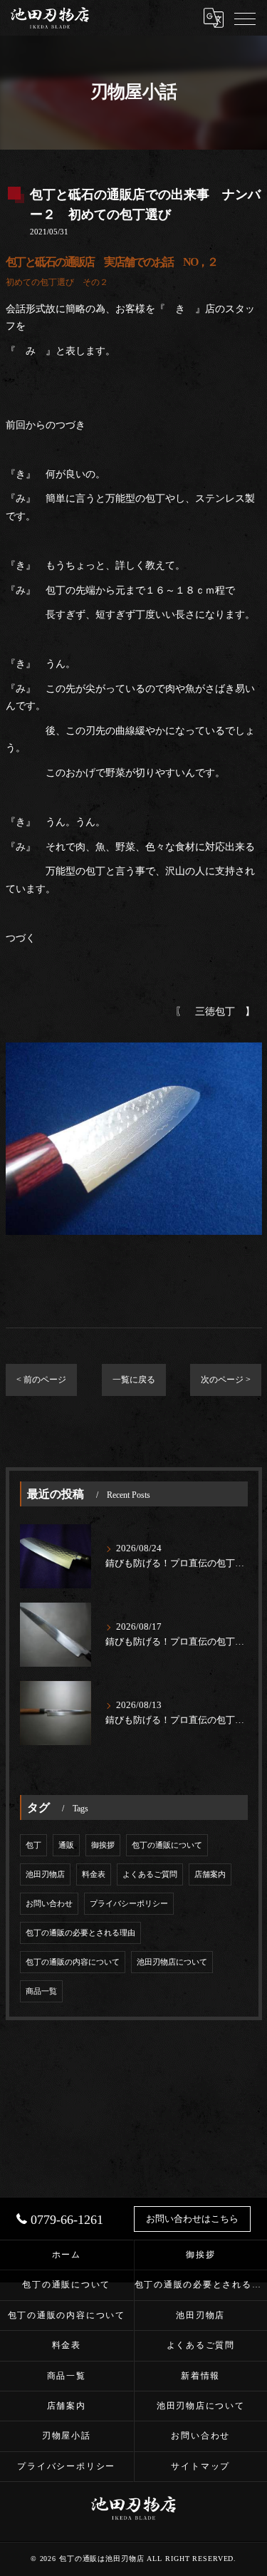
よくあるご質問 (150, 1874)
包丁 (33, 1845)
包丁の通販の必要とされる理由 (80, 1933)
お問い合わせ (49, 1904)
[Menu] (245, 18)
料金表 (94, 1874)
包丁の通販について (167, 1845)
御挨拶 (103, 1845)
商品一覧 (41, 1991)
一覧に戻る (134, 1380)
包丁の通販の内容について (73, 1962)
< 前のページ (41, 1380)
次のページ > (226, 1380)
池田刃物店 (45, 1874)
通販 (66, 1845)
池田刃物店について (172, 1962)
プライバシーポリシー (129, 1904)
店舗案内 (210, 1874)
